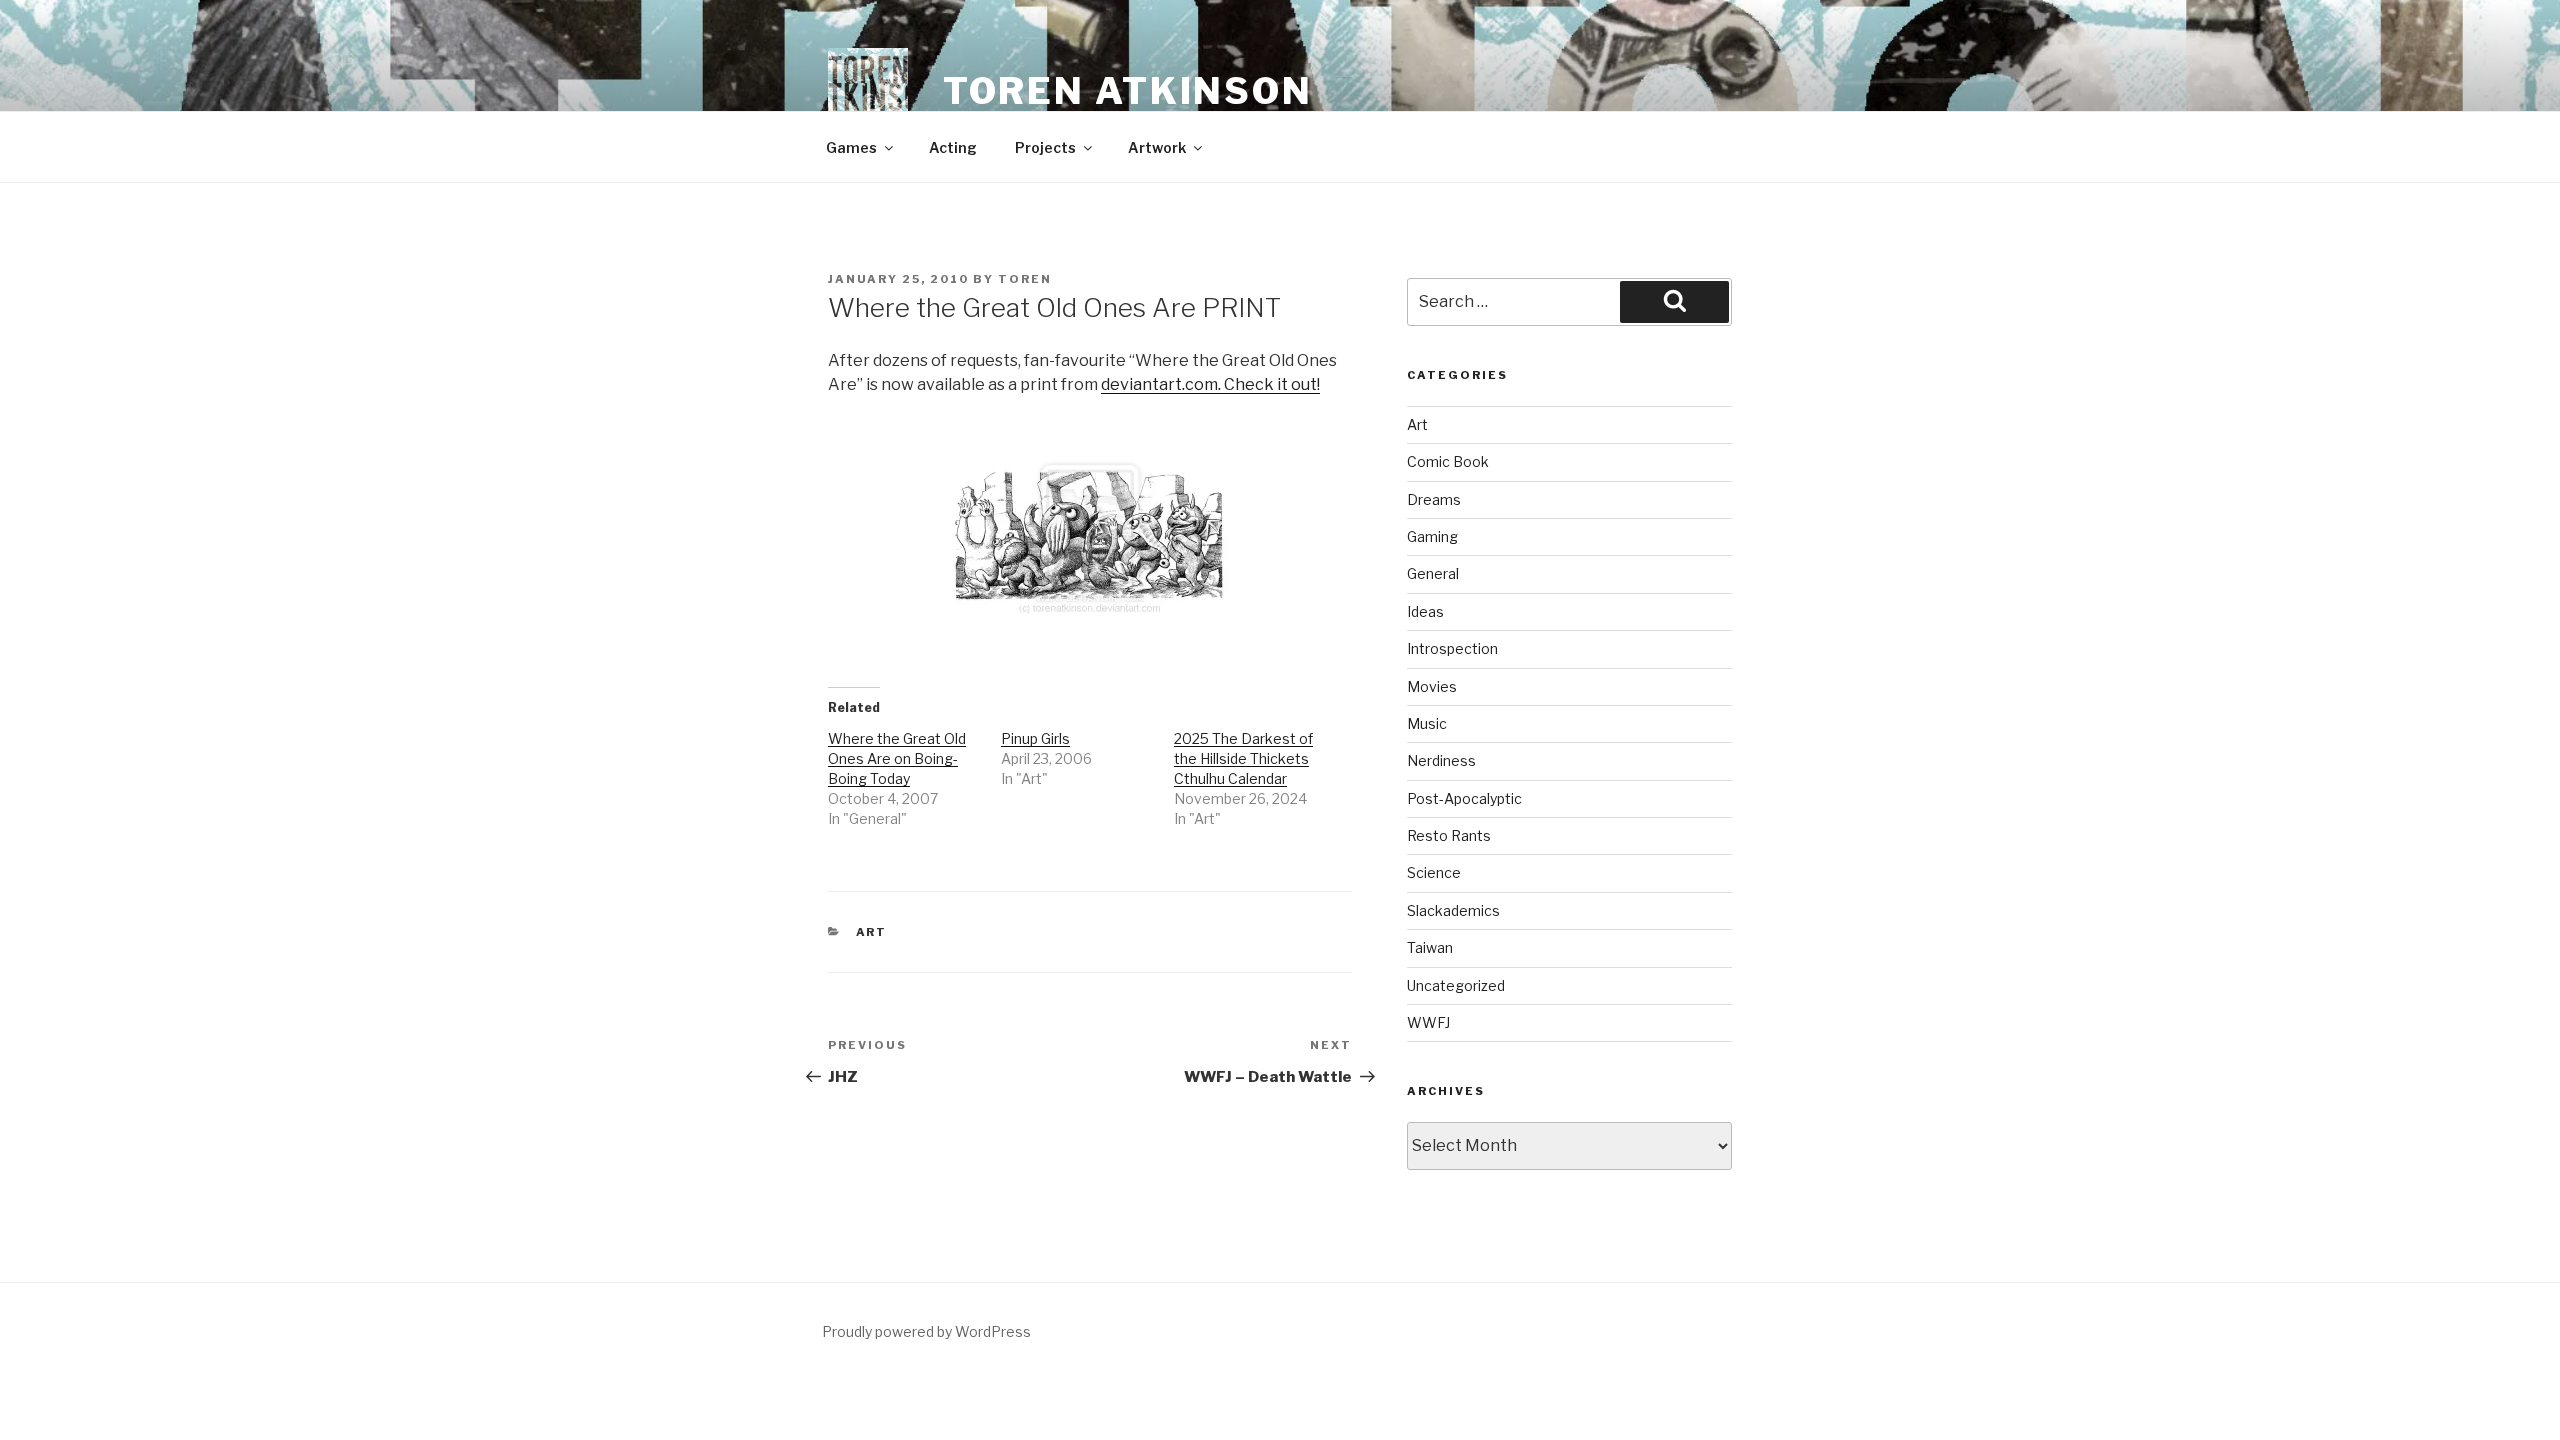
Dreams (1434, 499)
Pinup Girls (1035, 738)
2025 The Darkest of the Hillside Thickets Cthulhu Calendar (1243, 758)
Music (1427, 723)
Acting (953, 147)
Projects (1045, 147)
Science (1434, 872)
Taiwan (1430, 947)
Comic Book (1448, 461)
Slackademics (1453, 910)
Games (851, 147)
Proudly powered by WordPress (926, 1331)
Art (872, 932)
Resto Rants (1449, 835)
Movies (1432, 686)
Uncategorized (1456, 985)
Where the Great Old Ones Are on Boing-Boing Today (897, 758)
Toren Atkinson (1128, 91)
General (1433, 573)
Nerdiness (1441, 760)
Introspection (1452, 648)
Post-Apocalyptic (1464, 798)
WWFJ (1428, 1022)
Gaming (1432, 536)
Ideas (1425, 611)
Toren (1025, 279)
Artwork (1157, 147)
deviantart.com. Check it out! (1210, 384)
